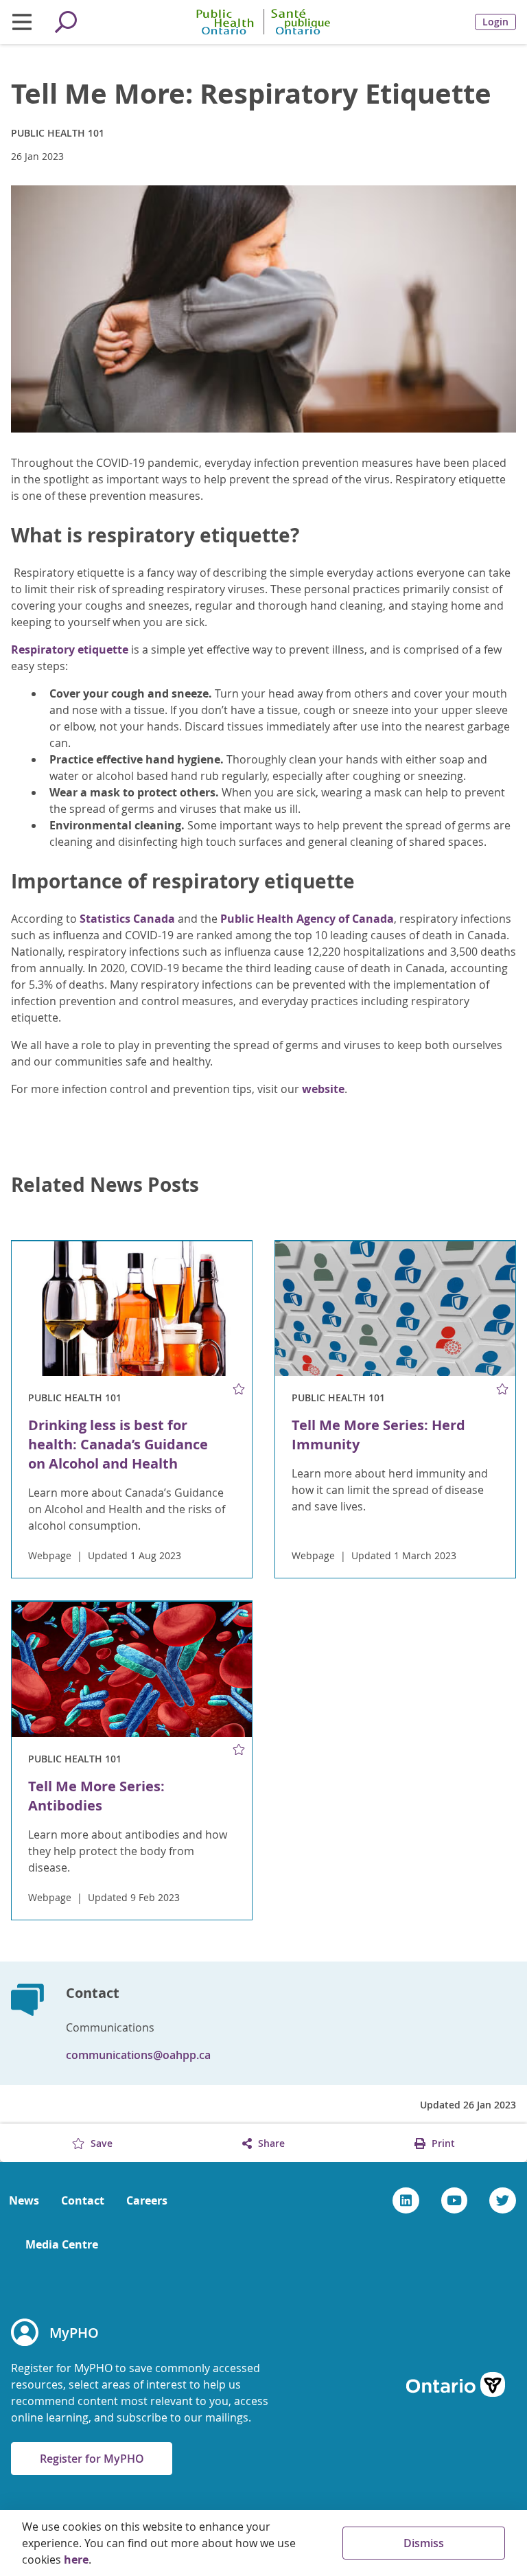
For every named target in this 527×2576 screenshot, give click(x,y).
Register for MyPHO (92, 2459)
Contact (83, 2200)
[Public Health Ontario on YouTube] (455, 2200)
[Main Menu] (22, 22)
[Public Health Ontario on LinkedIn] (406, 2200)
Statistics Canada (127, 919)
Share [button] (270, 2143)
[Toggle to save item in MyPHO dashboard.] (239, 1389)
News (24, 2200)
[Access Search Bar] (66, 22)
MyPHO (74, 2333)
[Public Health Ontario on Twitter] (503, 2200)
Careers (147, 2200)
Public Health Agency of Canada (307, 919)
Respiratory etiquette (70, 649)
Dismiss (424, 2543)
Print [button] (442, 2143)
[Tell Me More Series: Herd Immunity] (395, 1309)
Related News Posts (105, 1185)
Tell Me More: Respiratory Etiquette (251, 93)
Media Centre (62, 2244)
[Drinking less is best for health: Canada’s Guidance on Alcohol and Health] (132, 1309)
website (323, 1089)
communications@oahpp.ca (138, 2055)
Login (495, 22)
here (76, 2560)
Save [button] (100, 2143)
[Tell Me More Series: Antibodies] (132, 1669)
